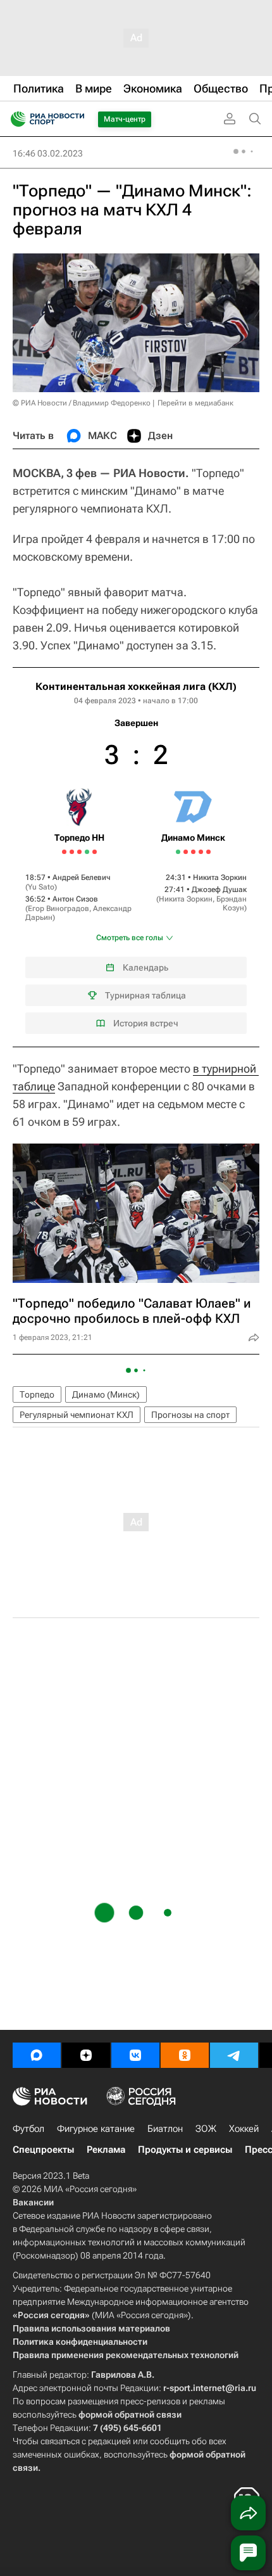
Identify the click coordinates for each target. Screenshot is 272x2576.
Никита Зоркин (220, 877)
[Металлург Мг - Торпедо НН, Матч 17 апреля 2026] (95, 852)
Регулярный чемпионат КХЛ (77, 1415)
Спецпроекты (43, 2150)
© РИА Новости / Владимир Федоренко (82, 403)
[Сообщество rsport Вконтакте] (135, 2055)
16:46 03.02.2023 (48, 153)
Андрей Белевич (82, 877)
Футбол (28, 2129)
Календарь (145, 967)
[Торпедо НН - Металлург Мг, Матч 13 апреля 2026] (79, 852)
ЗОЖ (206, 2129)
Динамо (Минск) (106, 1394)
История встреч (146, 1023)
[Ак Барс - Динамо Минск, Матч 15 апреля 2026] (208, 852)
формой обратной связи (130, 2414)
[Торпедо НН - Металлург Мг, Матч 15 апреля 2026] (87, 852)
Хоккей (244, 2129)
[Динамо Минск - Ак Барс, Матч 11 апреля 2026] (193, 852)
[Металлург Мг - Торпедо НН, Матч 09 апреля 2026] (64, 852)
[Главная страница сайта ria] (14, 119)
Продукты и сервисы (185, 2150)
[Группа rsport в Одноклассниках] (185, 2055)
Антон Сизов (75, 899)
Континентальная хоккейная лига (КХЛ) (136, 686)
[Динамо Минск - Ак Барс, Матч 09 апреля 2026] (186, 852)
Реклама (106, 2150)
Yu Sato (41, 887)
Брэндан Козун (232, 903)
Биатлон (165, 2129)
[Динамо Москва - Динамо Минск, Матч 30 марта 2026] (178, 852)
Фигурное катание (96, 2129)
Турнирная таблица (145, 995)
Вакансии (33, 2202)
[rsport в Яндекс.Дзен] (86, 2055)
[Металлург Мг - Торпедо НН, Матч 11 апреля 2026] (72, 852)
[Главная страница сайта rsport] (76, 119)
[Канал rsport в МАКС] (37, 2055)
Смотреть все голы (130, 938)
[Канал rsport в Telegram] (234, 2055)
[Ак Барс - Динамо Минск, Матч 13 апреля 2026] (201, 852)
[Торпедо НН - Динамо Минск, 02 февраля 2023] (136, 857)
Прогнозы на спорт (190, 1415)
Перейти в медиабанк (195, 403)
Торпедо (37, 1394)
